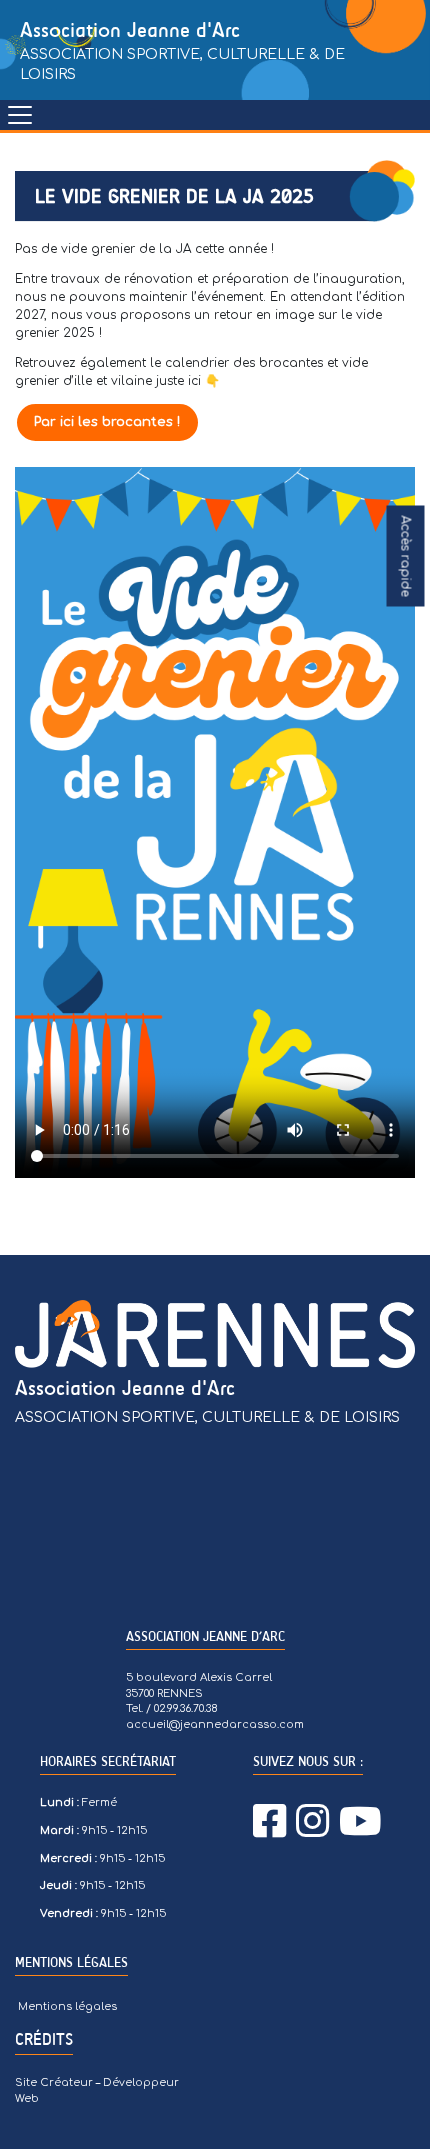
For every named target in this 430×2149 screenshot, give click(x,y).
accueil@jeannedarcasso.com (215, 1724)
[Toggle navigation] (20, 115)
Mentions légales (67, 2006)
